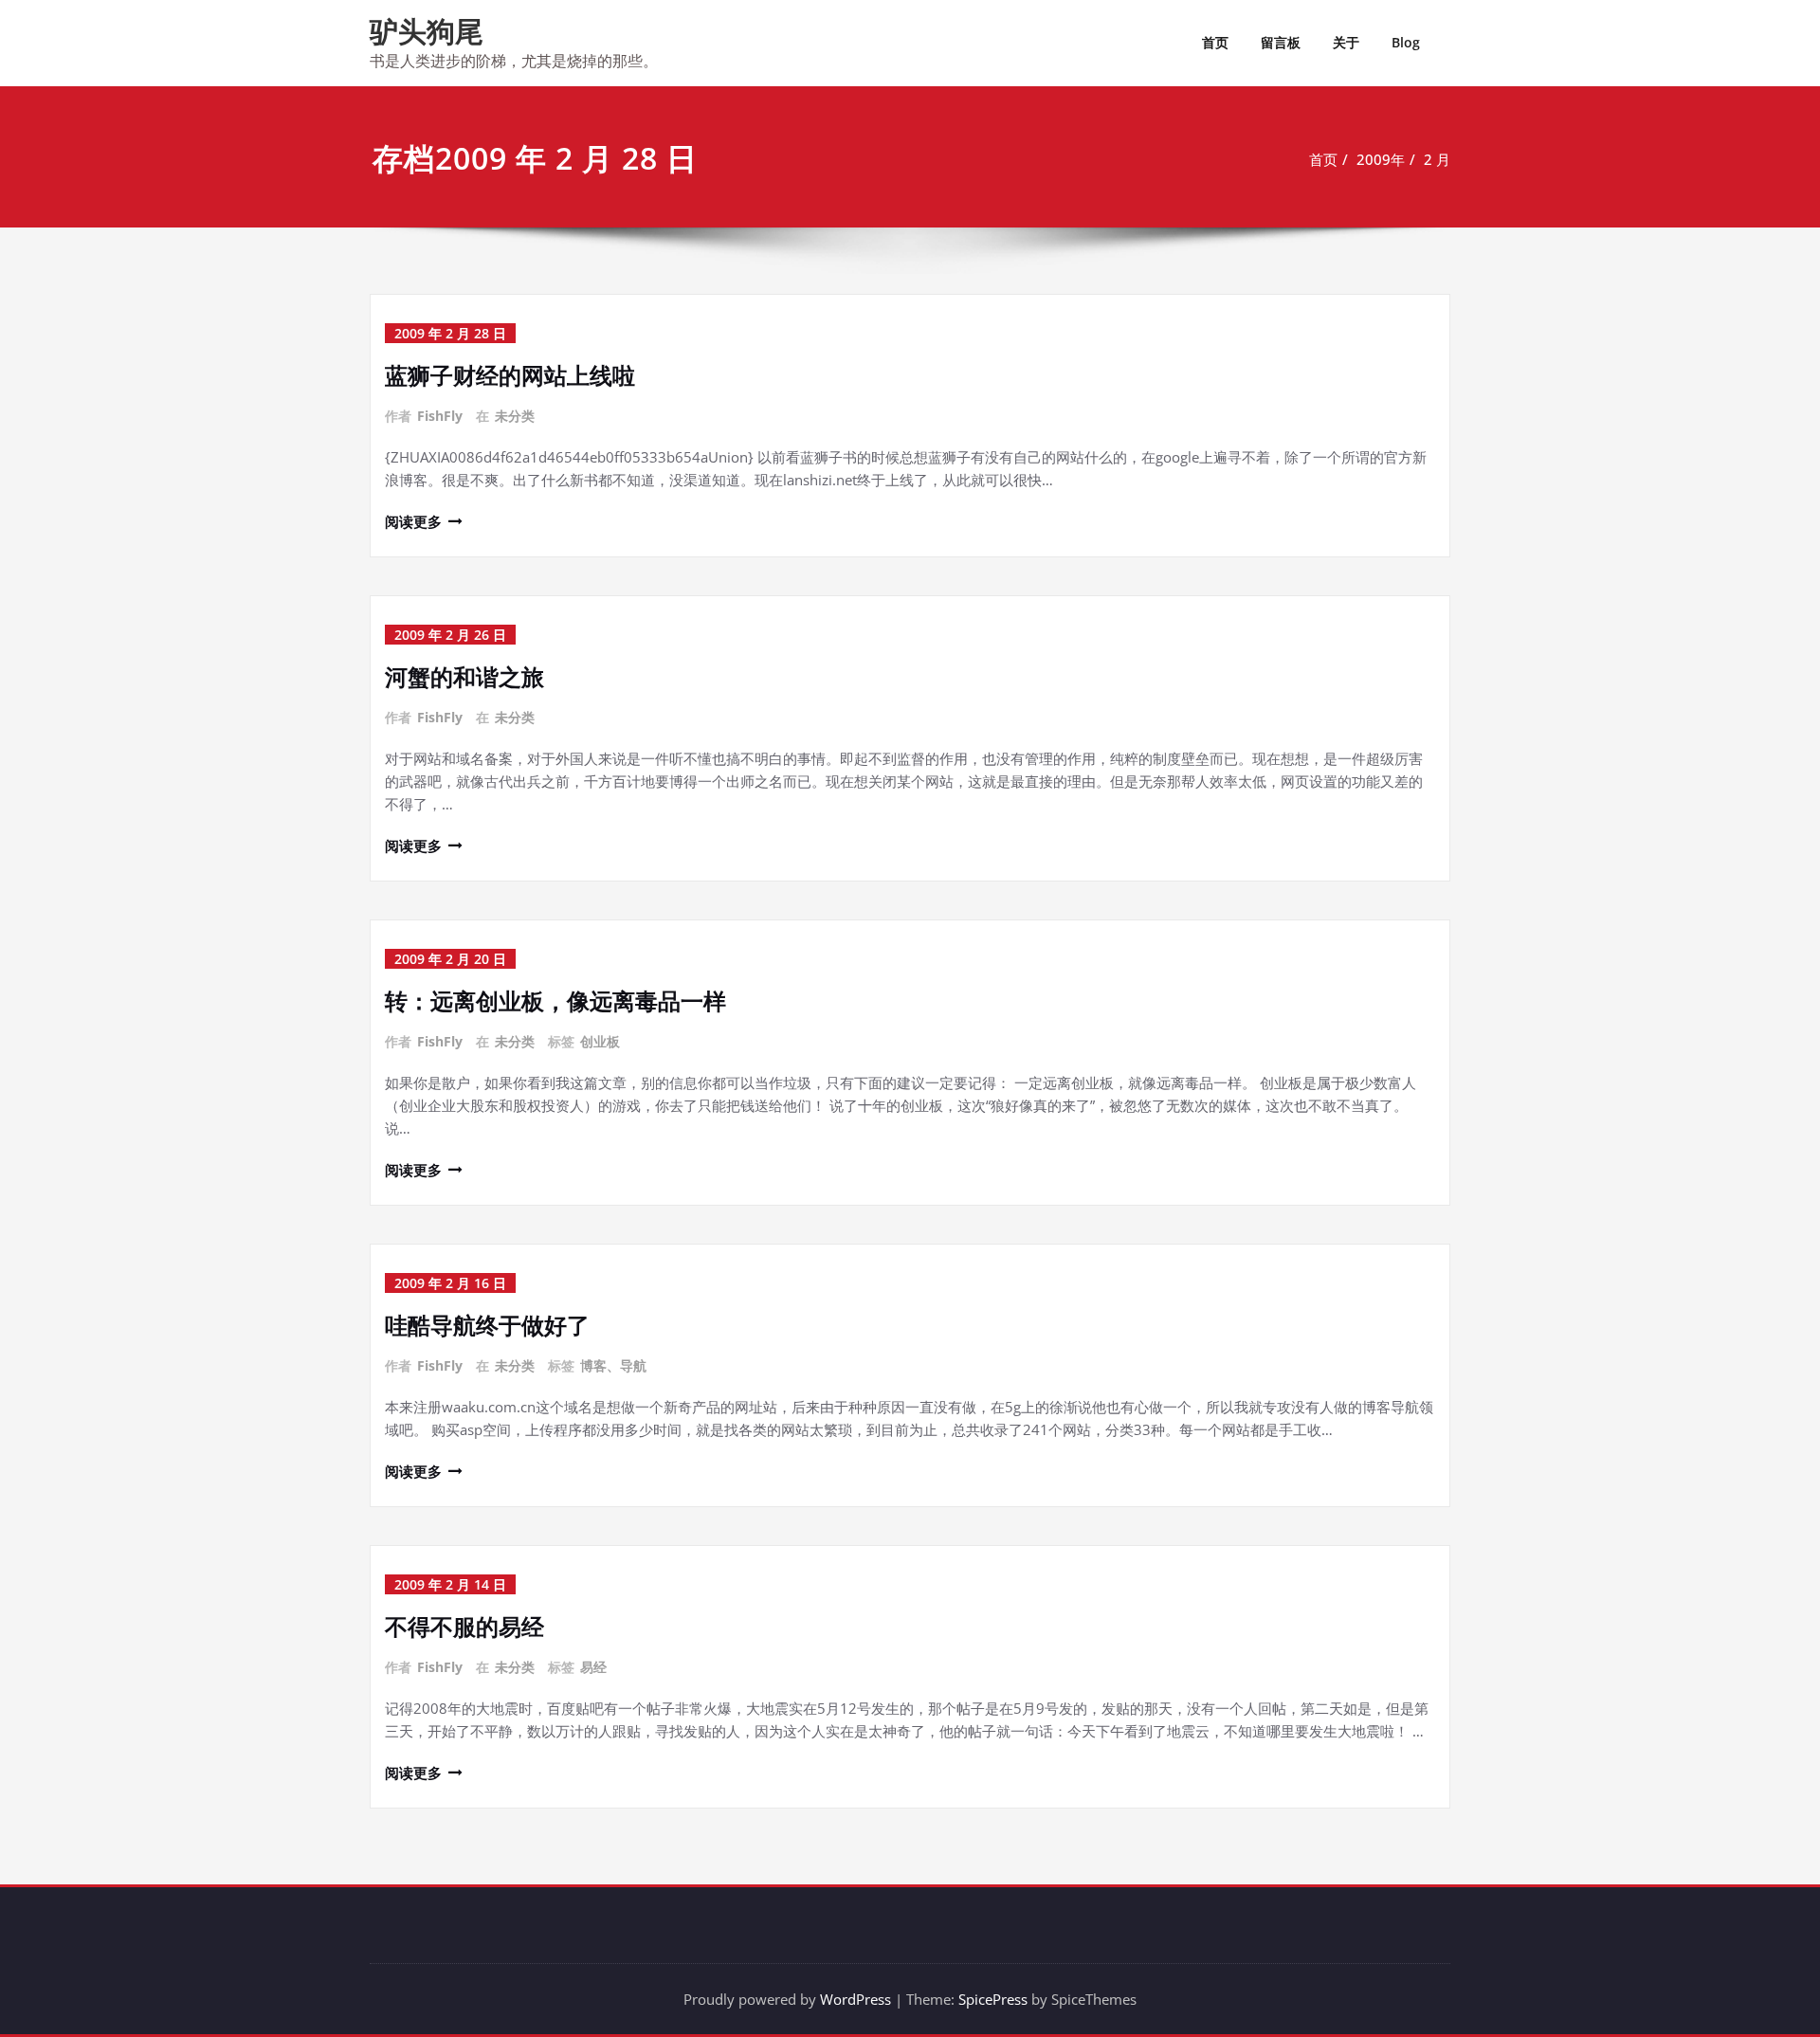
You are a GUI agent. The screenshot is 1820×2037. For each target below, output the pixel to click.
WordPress (855, 1999)
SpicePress (993, 1999)
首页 (1215, 42)
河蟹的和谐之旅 (464, 676)
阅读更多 (413, 521)
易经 (593, 1667)
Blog (1406, 42)
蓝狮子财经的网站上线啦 (510, 375)
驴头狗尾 (427, 31)
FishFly (440, 416)
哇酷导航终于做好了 (487, 1325)
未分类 (515, 416)
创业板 (600, 1041)
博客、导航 (613, 1365)
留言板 (1281, 42)
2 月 (1437, 159)
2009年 (1381, 159)
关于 (1346, 42)
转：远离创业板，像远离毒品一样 (555, 1000)
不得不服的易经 (464, 1626)
